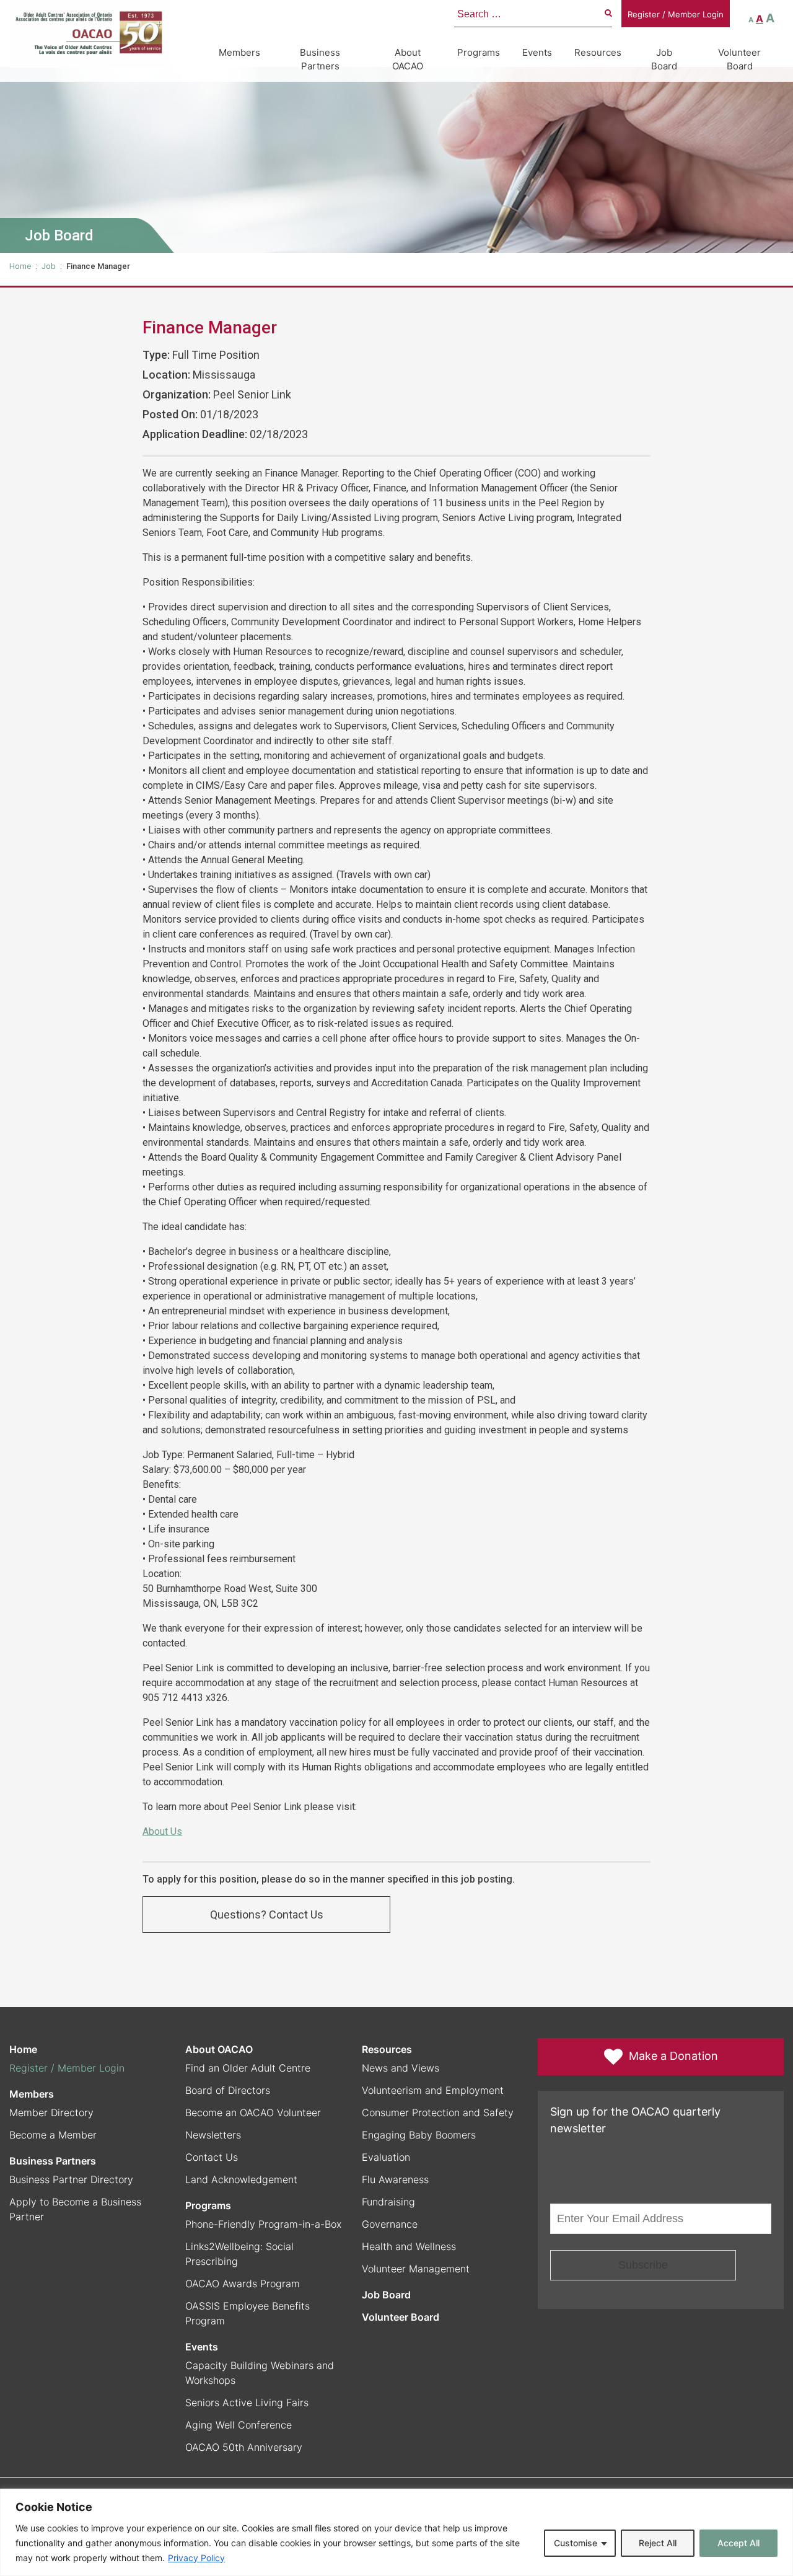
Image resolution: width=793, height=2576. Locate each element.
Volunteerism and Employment (433, 2090)
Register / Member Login (676, 14)
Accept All (738, 2543)
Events (537, 52)
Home (20, 266)
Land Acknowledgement (241, 2179)
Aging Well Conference (239, 2425)
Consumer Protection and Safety (438, 2112)
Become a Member (53, 2135)
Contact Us (212, 2157)
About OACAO (408, 59)
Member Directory (51, 2112)
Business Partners (320, 59)
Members (239, 52)
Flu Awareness (395, 2179)
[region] (396, 2532)
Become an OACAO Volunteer (253, 2112)
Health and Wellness (409, 2246)
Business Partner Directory (71, 2179)
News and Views (401, 2068)
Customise (576, 2543)
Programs (479, 52)
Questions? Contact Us (267, 1914)
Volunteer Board (739, 59)
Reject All (658, 2543)
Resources (598, 52)
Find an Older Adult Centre (248, 2068)
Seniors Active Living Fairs (247, 2402)
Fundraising (388, 2202)
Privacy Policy (196, 2558)
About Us (162, 1831)
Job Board (664, 59)
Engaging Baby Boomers (419, 2135)
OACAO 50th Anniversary (244, 2447)
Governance (390, 2224)
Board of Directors (228, 2090)
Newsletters (213, 2135)
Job (49, 266)
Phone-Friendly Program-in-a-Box (263, 2224)
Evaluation (386, 2157)
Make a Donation (673, 2056)
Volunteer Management (416, 2269)
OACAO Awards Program (243, 2284)
